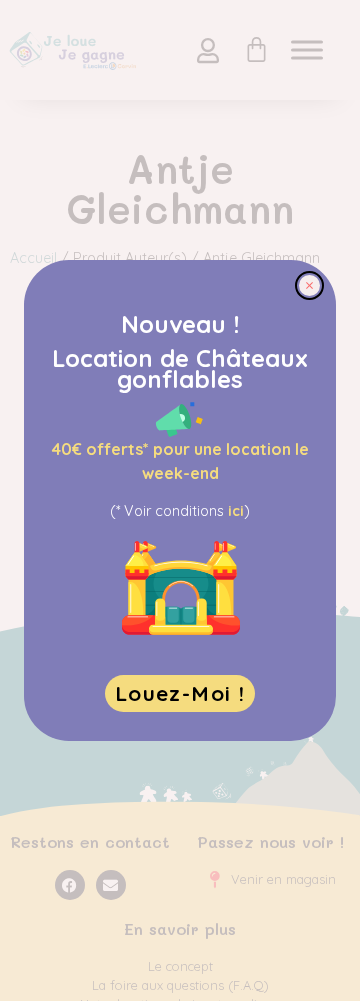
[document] (180, 500)
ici (236, 511)
